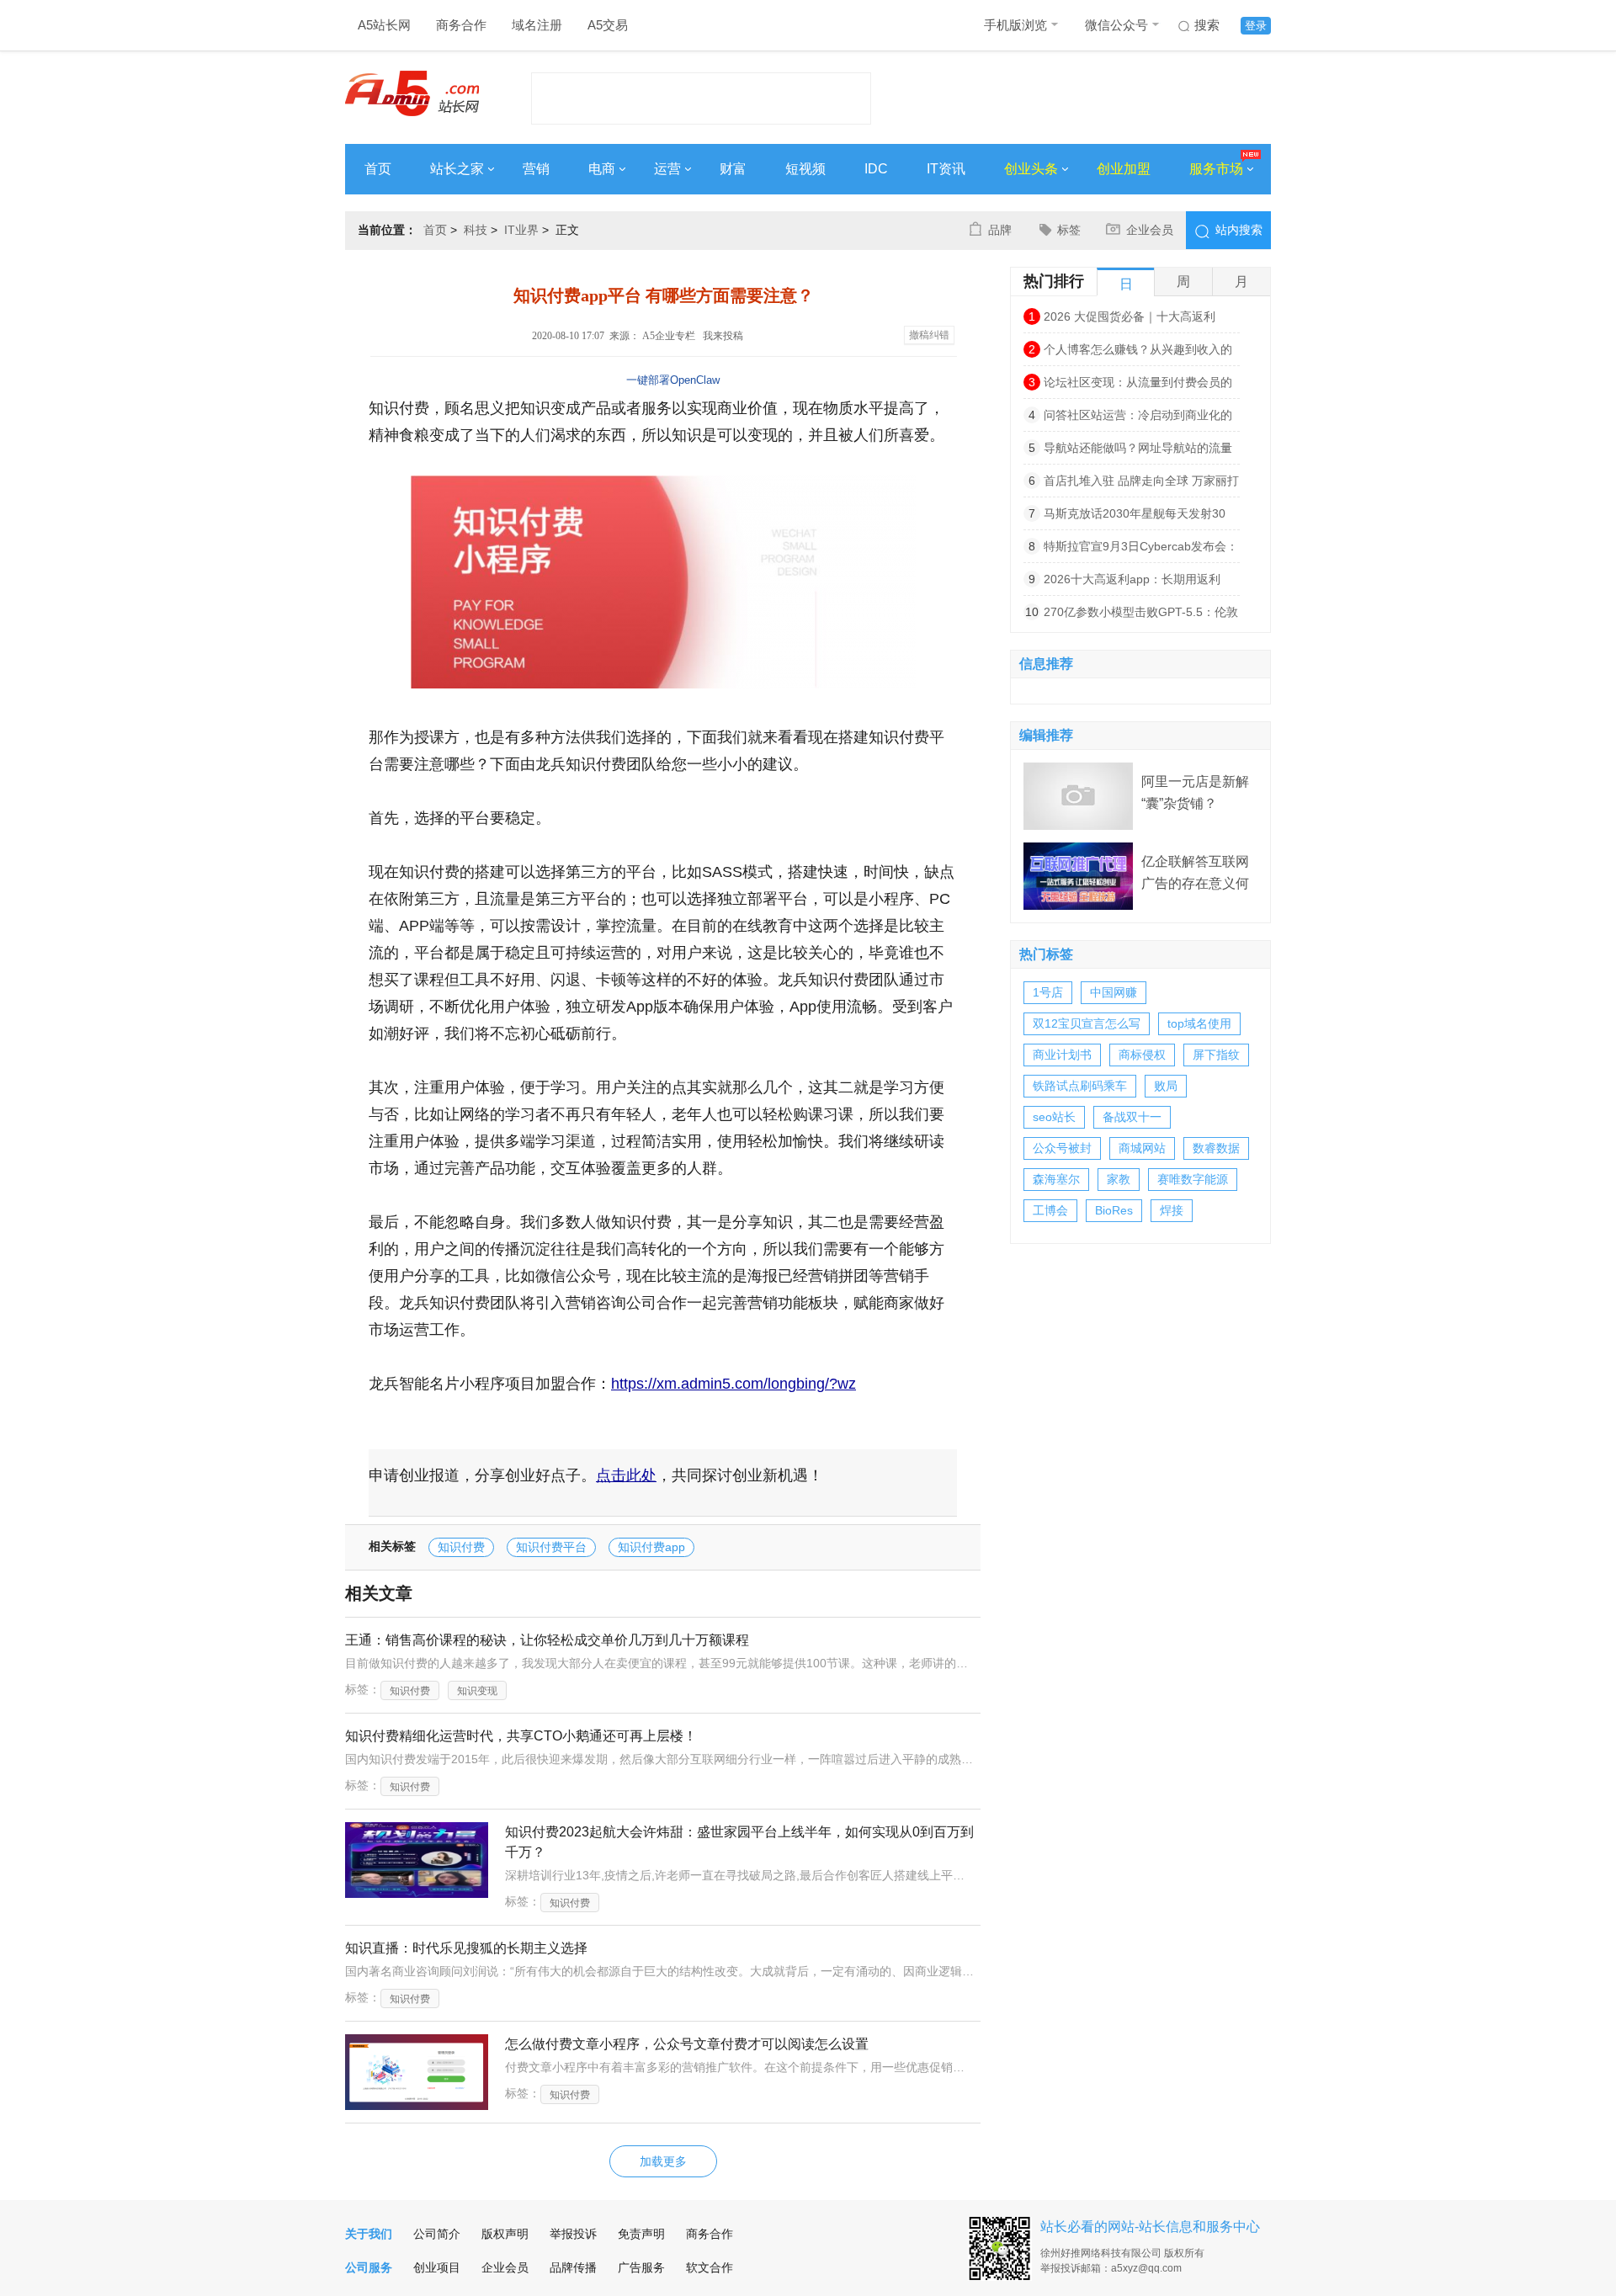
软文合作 (710, 2267)
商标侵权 (1142, 1055)
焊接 (1172, 1210)
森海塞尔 (1056, 1179)
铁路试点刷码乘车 (1080, 1086)
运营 (667, 169)
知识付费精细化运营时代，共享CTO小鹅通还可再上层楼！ (521, 1736)
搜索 (1207, 25)
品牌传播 (573, 2267)
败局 (1166, 1086)
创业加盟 (1124, 169)
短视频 (805, 169)
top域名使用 (1199, 1023)
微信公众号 (1116, 25)
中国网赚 (1114, 992)
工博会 (1050, 1210)
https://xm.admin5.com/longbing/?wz (734, 1384)
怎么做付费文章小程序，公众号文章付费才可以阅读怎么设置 (687, 2044)
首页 (378, 169)
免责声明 (641, 2234)
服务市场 (1216, 169)
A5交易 (608, 25)
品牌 (1000, 230)
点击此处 (626, 1475)
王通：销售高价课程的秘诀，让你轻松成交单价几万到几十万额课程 (547, 1640)
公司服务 (369, 2267)
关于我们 (369, 2234)
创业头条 (1031, 169)
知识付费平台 (551, 1547)
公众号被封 (1062, 1148)
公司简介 (437, 2234)
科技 (476, 230)
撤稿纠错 (929, 335)
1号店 (1048, 992)
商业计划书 (1062, 1055)
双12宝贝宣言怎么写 (1087, 1023)
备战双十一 (1132, 1117)
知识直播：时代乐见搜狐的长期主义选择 (466, 1948)
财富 (733, 169)
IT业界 (521, 230)
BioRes (1114, 1210)
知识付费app (651, 1547)
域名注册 (537, 25)
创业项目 (437, 2267)
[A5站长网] (412, 93)
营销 (536, 169)
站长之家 (457, 169)
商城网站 (1142, 1148)
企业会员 (1150, 230)
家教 (1119, 1179)
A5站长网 (384, 25)
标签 (1069, 230)
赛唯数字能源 (1193, 1179)
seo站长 (1054, 1117)
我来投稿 (723, 336)
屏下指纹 (1216, 1055)
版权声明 (505, 2234)
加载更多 (663, 2161)
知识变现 (477, 1691)
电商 (602, 169)
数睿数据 (1216, 1148)
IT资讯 (946, 169)
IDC (876, 169)
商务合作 (461, 25)
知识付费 (461, 1547)
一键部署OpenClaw (673, 380)
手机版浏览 (1015, 25)
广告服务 (641, 2267)
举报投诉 (573, 2234)
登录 (1256, 26)
